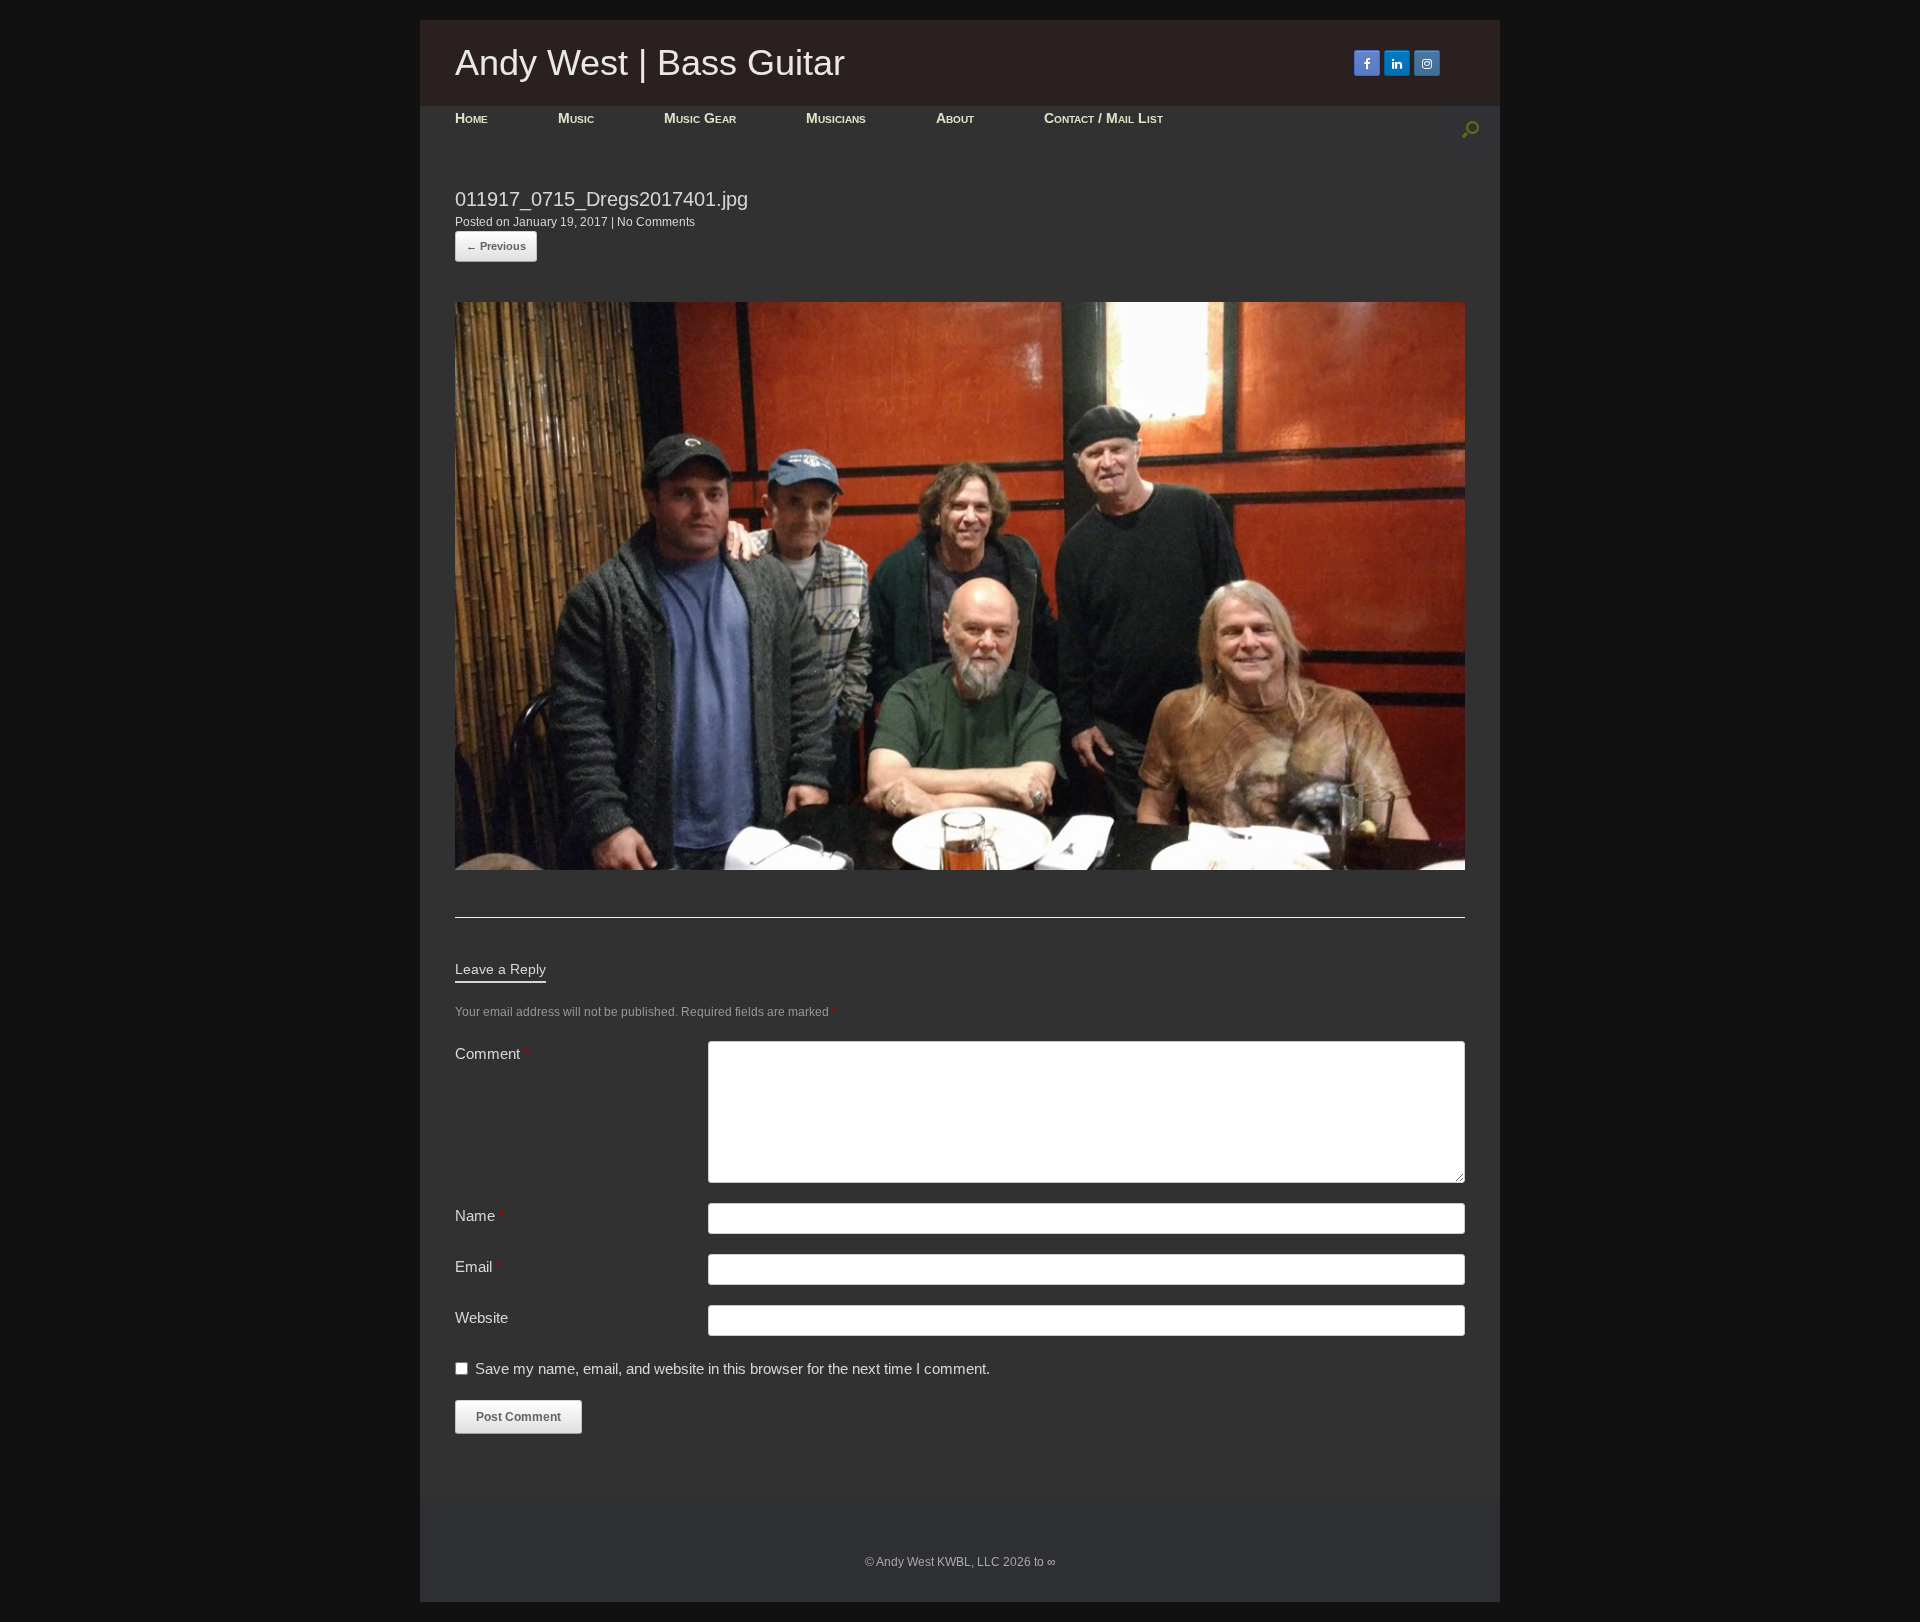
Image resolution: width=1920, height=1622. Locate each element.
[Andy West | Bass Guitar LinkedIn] (1397, 63)
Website (481, 1317)
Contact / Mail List (1103, 118)
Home (471, 118)
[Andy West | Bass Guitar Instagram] (1427, 63)
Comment (492, 1053)
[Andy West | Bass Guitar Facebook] (1367, 63)
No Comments (656, 222)
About (955, 118)
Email (478, 1266)
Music (576, 118)
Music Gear (700, 118)
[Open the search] (1470, 128)
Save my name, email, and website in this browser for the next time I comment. (732, 1368)
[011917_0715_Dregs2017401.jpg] (960, 864)
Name (480, 1215)
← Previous (496, 246)
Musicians (836, 118)
